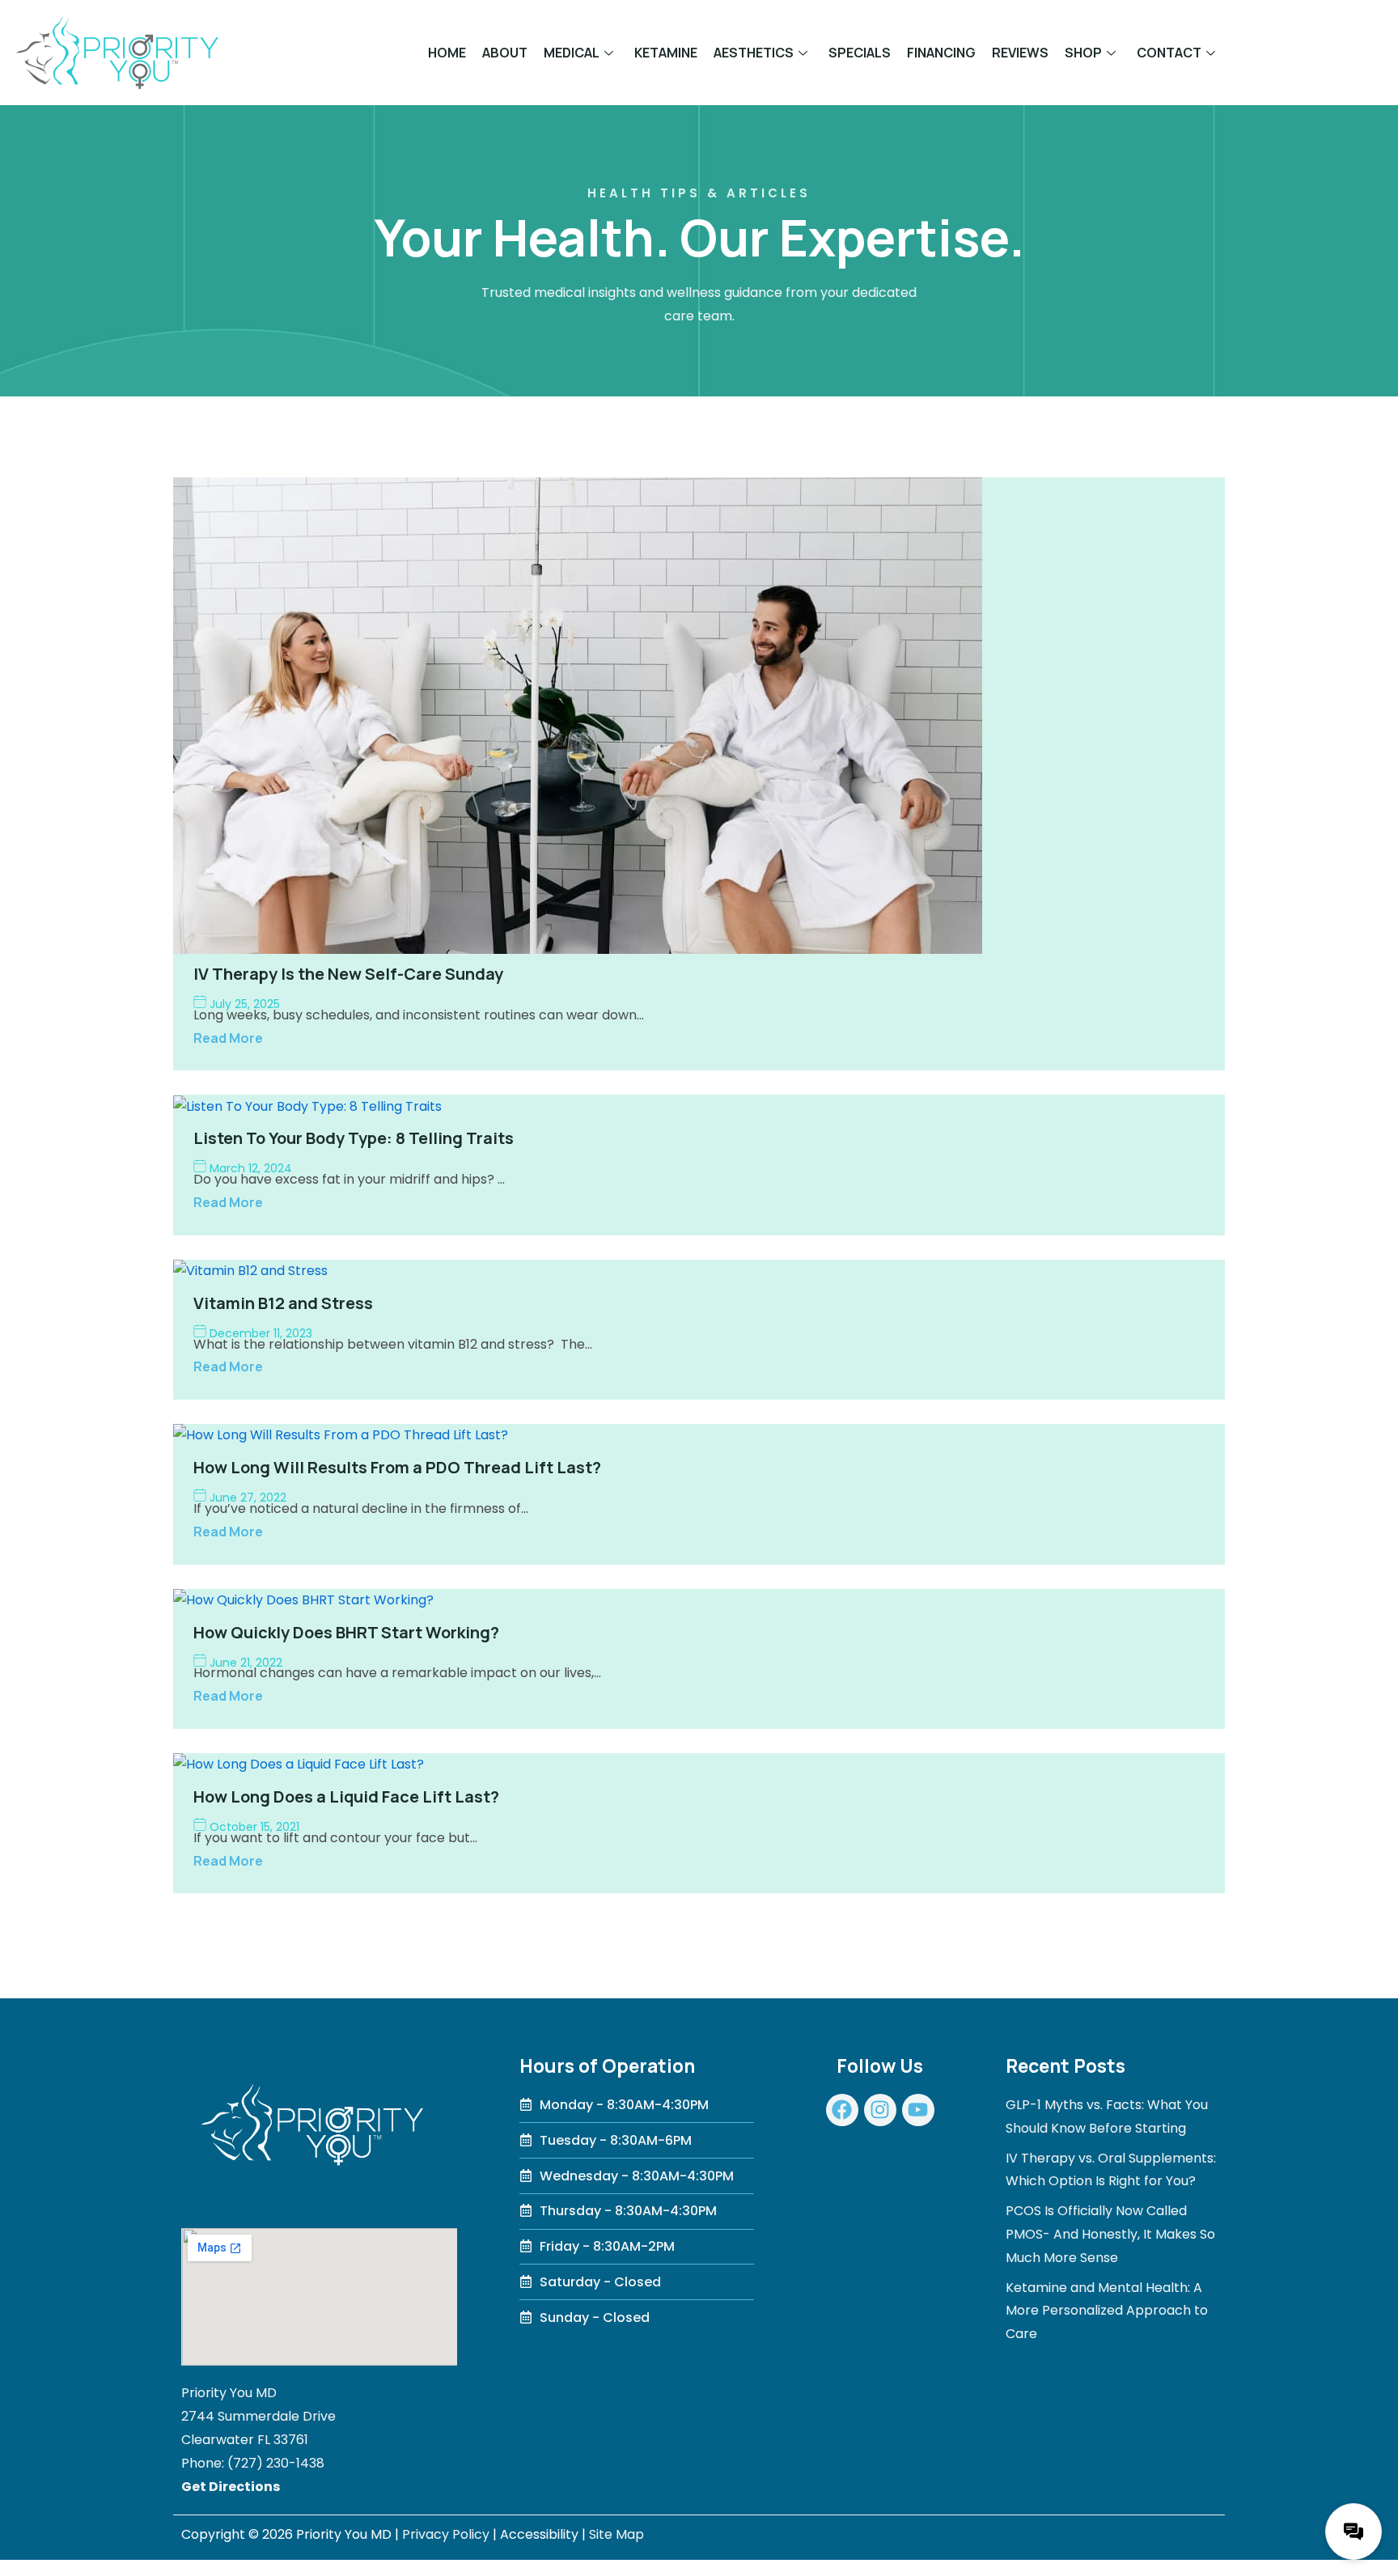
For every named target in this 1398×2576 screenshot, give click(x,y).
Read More (228, 1038)
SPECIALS (860, 53)
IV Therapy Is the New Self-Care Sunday (348, 974)
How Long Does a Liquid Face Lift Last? (346, 1796)
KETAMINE (666, 53)
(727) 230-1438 (276, 2463)
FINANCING (941, 53)
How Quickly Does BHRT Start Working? (346, 1632)
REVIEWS (1020, 53)
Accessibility (539, 2534)
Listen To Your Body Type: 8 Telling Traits (354, 1138)
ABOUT (505, 53)
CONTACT (1169, 53)
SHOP (1083, 53)
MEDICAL (572, 53)
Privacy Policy (446, 2534)
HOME (447, 53)
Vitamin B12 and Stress (283, 1303)
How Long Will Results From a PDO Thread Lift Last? (397, 1467)
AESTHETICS (754, 53)
